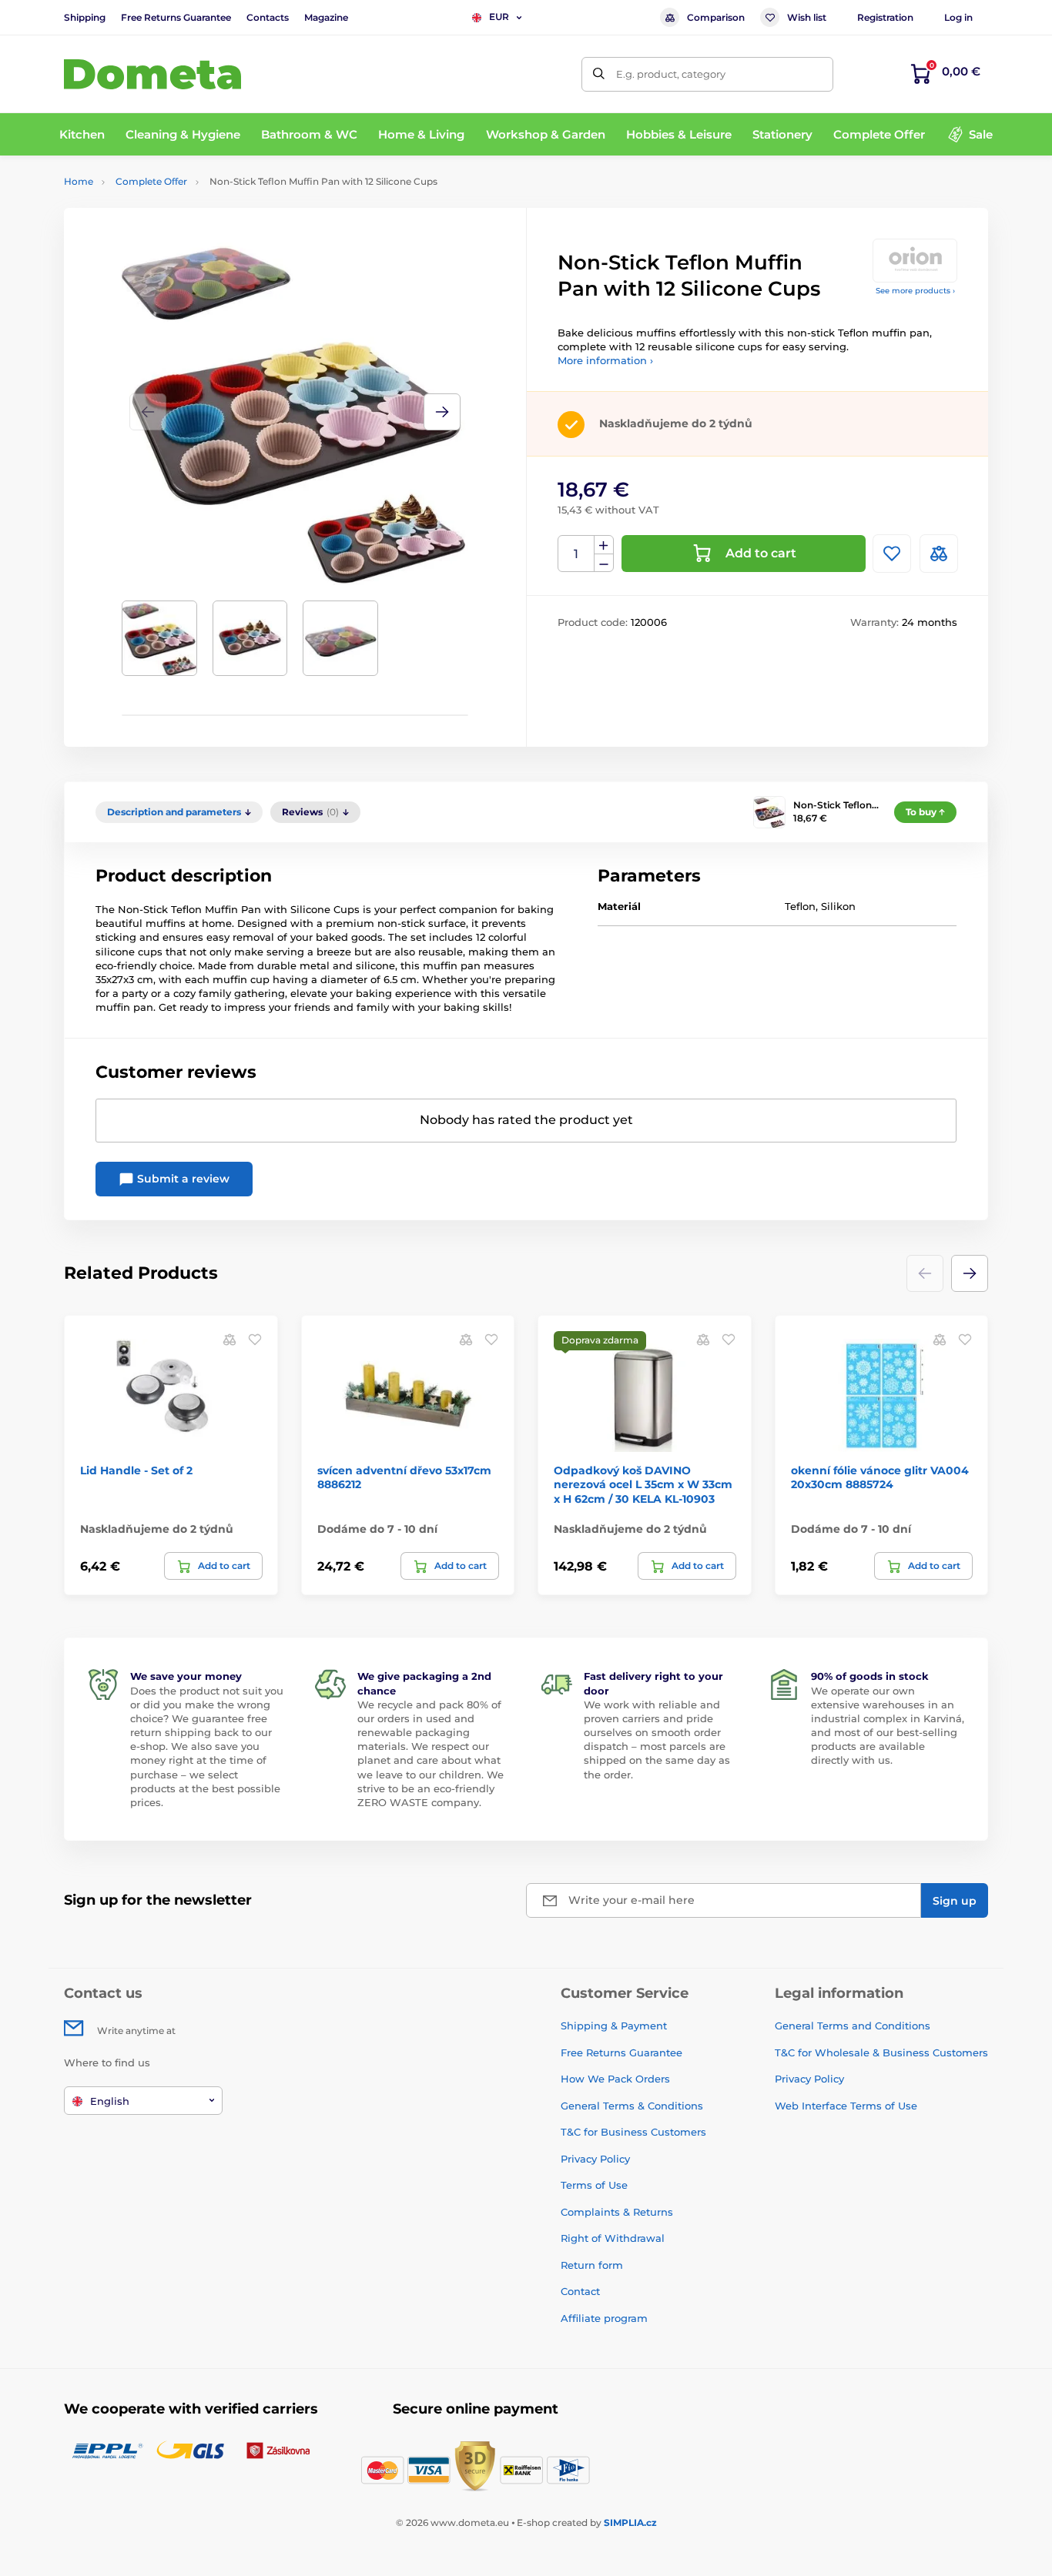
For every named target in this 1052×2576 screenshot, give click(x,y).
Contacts (268, 17)
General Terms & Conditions (632, 2106)
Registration (885, 17)
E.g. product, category (671, 74)
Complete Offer (151, 181)
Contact (580, 2291)
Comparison (716, 17)
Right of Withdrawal (613, 2238)
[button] (442, 412)
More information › (605, 360)
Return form (592, 2265)
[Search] (599, 74)
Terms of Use (594, 2185)
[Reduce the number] (604, 563)
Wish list (807, 17)
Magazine (326, 17)
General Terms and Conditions (853, 2026)
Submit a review (182, 1179)
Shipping (85, 17)
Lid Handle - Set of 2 (136, 1470)
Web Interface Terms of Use (846, 2106)
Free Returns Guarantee (176, 17)
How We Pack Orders (615, 2079)
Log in (958, 17)
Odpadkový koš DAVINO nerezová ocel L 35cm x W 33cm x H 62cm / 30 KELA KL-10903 (643, 1484)
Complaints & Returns (617, 2212)
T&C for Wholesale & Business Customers (881, 2052)
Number (576, 554)
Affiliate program (604, 2318)
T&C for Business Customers (633, 2132)
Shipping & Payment (614, 2026)
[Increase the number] (604, 545)
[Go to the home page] (152, 74)
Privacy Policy (595, 2159)
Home (79, 181)
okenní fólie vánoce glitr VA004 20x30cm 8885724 (880, 1477)
